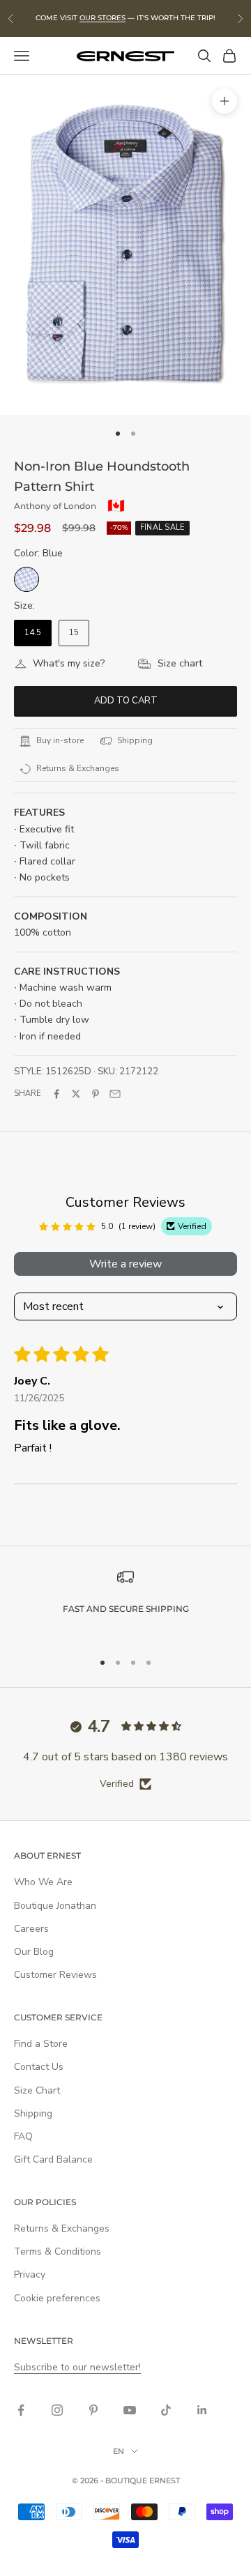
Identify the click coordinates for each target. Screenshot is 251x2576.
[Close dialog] (236, 1181)
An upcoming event (182, 1369)
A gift (69, 1393)
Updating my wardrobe (69, 1369)
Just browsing (182, 1393)
